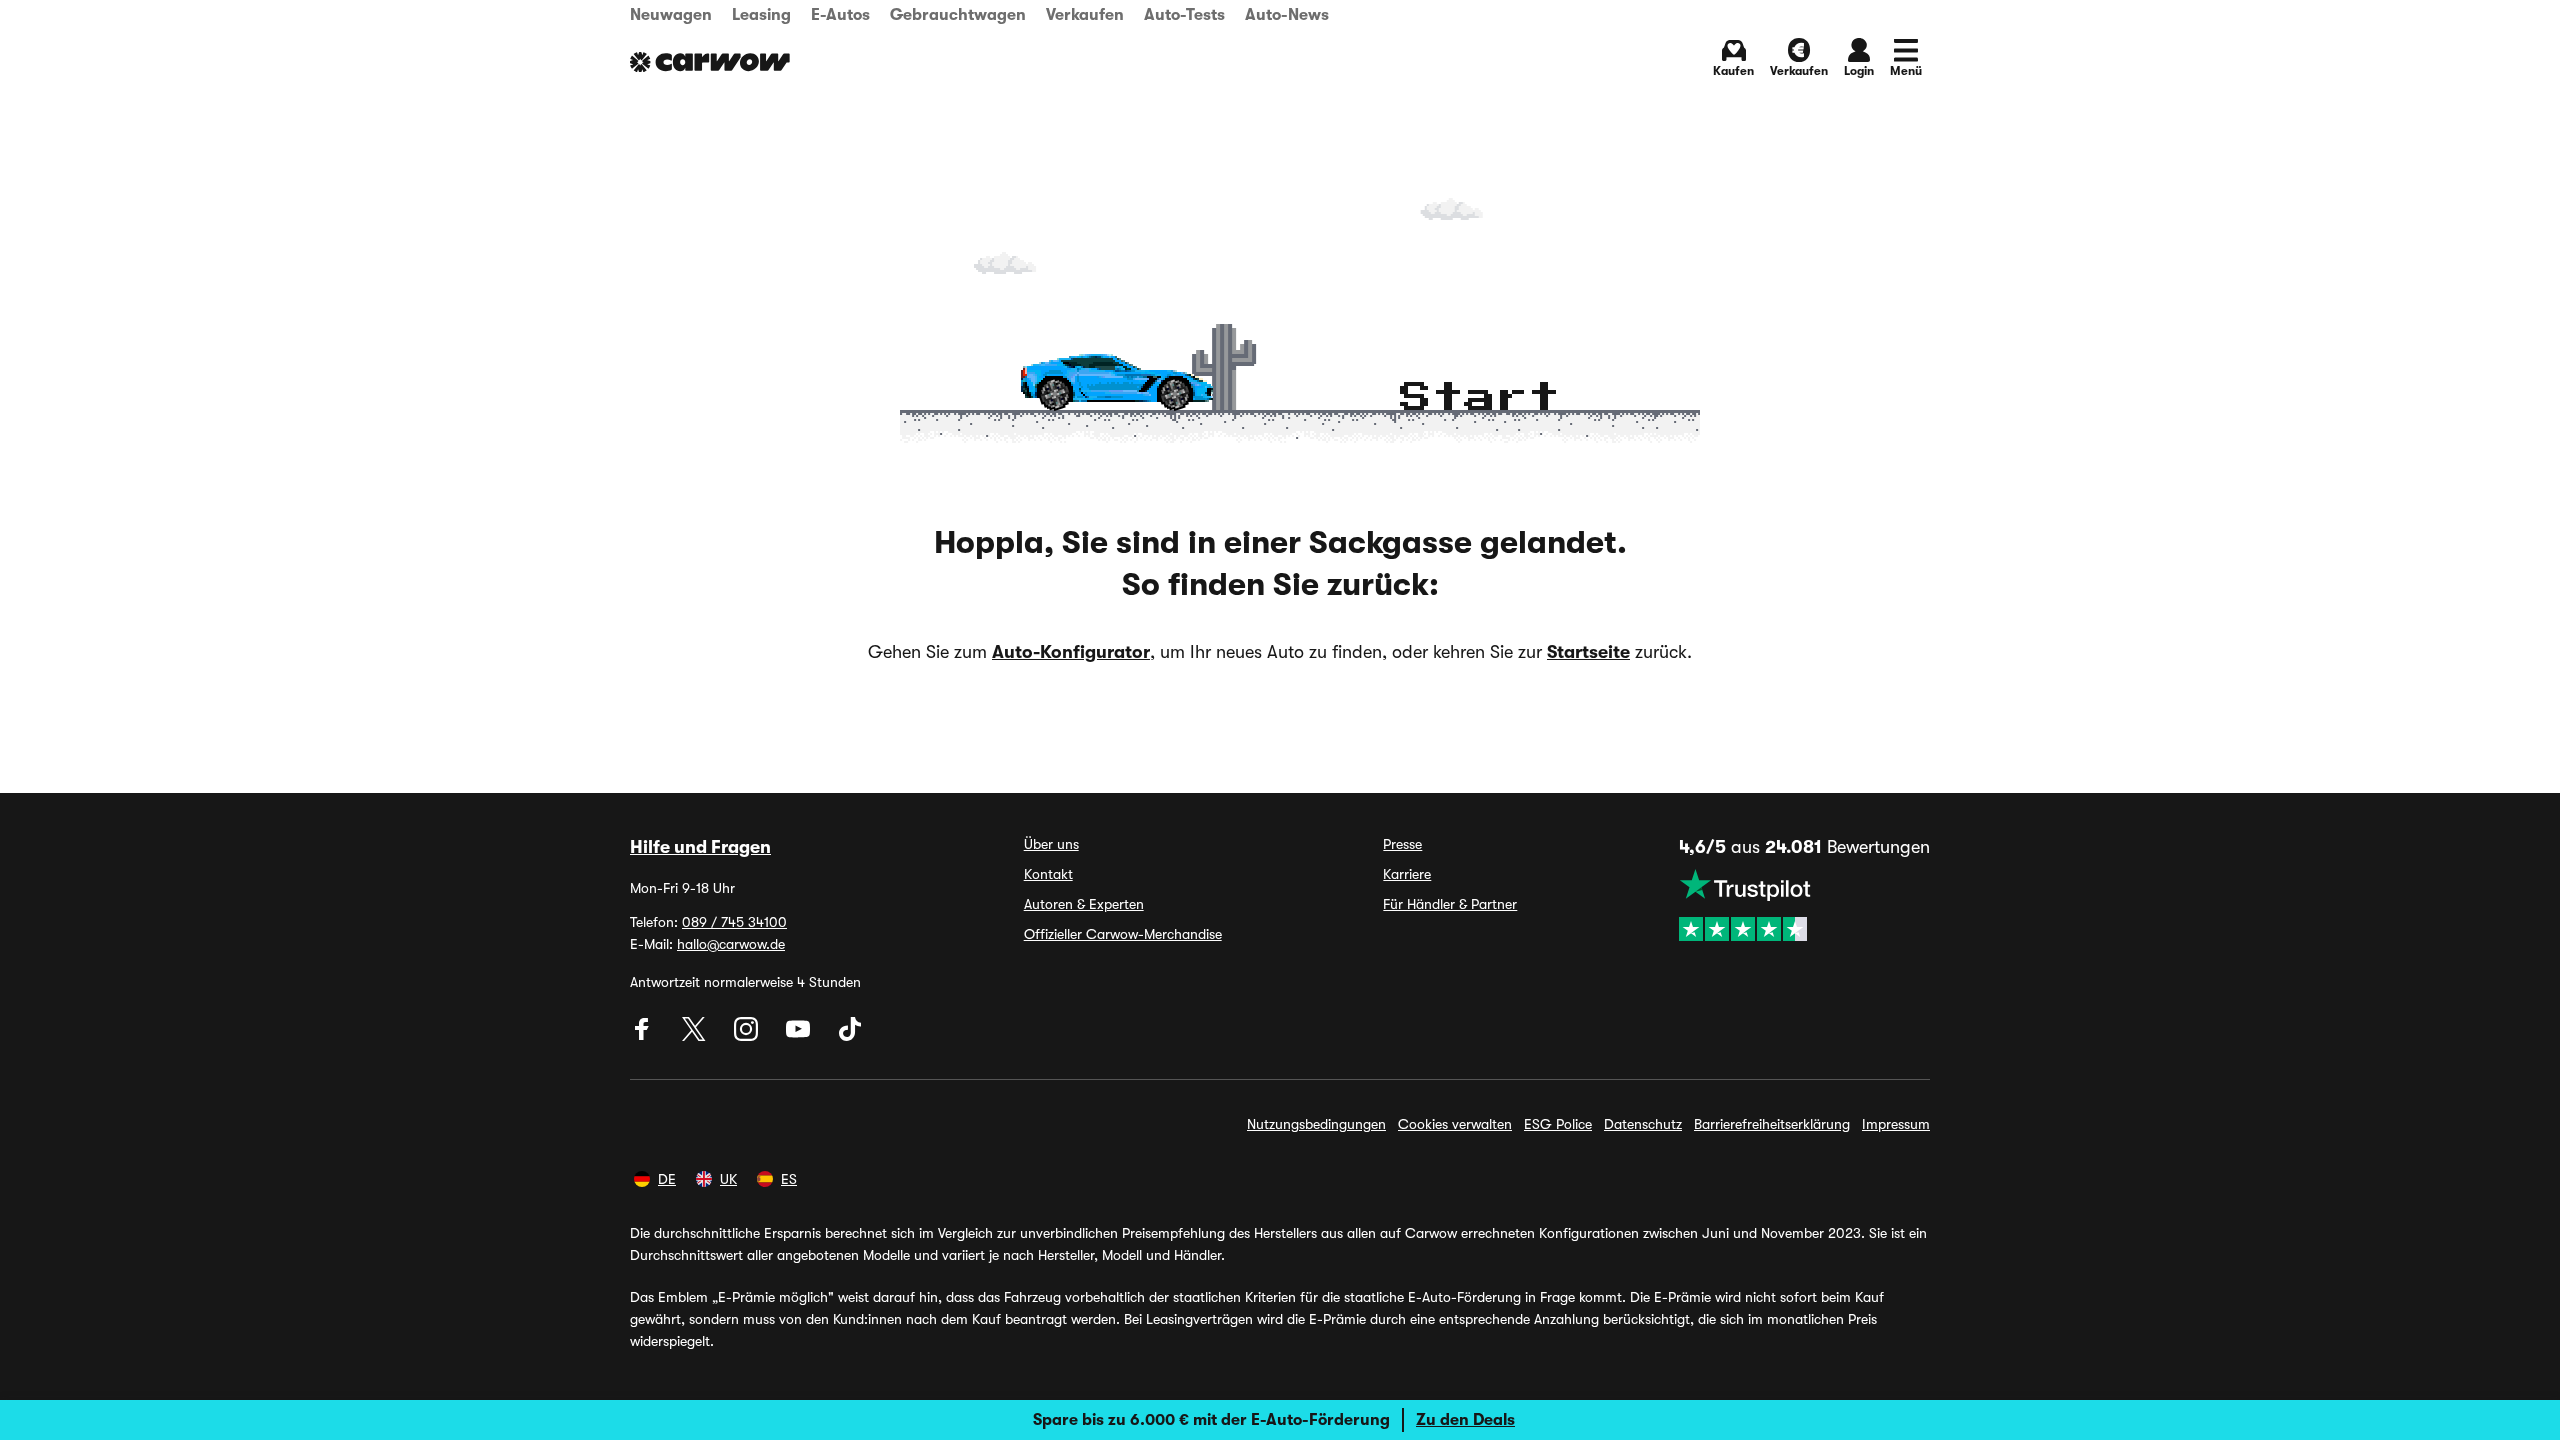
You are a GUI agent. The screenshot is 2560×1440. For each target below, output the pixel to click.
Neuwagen (671, 15)
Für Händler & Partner (1450, 904)
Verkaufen (1085, 15)
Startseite (1588, 652)
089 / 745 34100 (734, 922)
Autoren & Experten (1084, 904)
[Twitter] (696, 1036)
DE (667, 1179)
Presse (1402, 844)
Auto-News (1287, 15)
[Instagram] (748, 1036)
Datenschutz (1643, 1124)
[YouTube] (800, 1036)
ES (789, 1179)
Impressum (1896, 1124)
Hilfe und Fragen (700, 847)
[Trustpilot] (1804, 905)
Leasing (761, 15)
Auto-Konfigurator (1071, 652)
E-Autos (840, 15)
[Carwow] (710, 62)
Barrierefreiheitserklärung (1772, 1124)
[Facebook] (644, 1036)
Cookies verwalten (1455, 1124)
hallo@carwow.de (731, 944)
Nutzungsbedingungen (1316, 1124)
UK (728, 1179)
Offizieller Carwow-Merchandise (1123, 934)
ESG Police (1558, 1124)
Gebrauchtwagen (958, 15)
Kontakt (1048, 874)
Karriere (1407, 874)
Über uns (1051, 844)
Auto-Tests (1184, 15)
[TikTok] (850, 1036)
